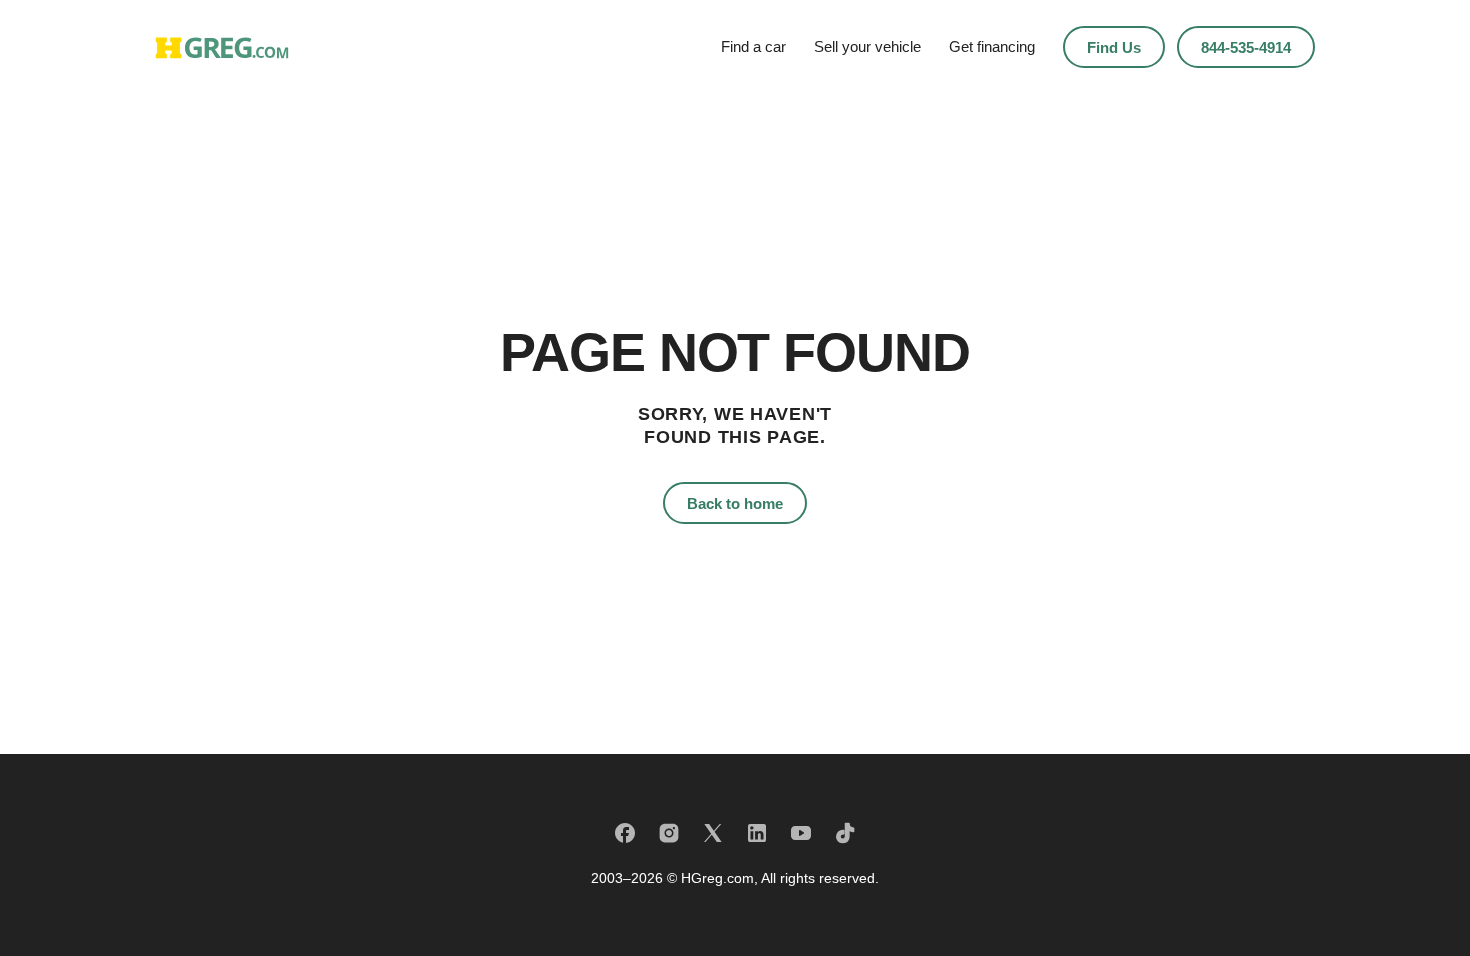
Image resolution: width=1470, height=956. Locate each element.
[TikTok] (845, 833)
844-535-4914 (1246, 47)
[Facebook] (625, 833)
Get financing (992, 46)
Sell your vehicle (867, 46)
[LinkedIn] (757, 833)
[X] (713, 833)
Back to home (735, 503)
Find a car (753, 46)
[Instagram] (669, 833)
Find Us (1114, 47)
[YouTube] (801, 833)
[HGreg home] (222, 47)
